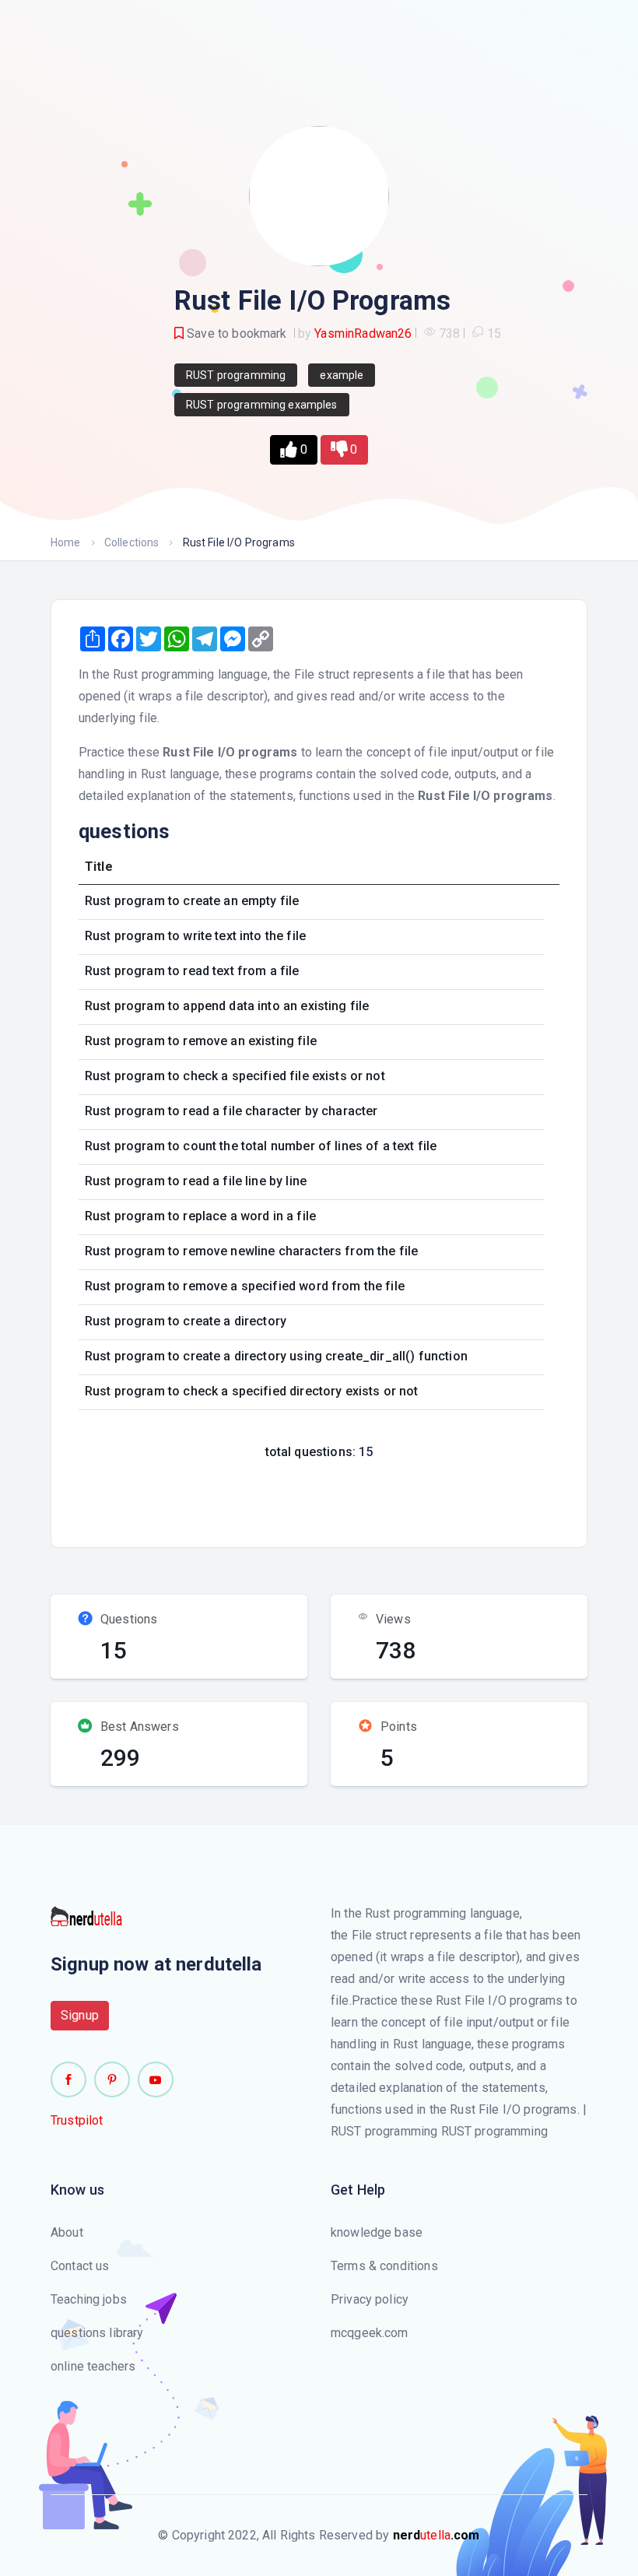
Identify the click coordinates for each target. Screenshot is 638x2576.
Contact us (80, 2266)
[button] (293, 450)
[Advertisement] (352, 1499)
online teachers (93, 2366)
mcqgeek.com (370, 2333)
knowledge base (377, 2232)
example (342, 375)
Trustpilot (77, 2120)
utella (436, 2535)
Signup (80, 2015)
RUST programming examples (262, 405)
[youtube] (156, 2079)
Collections (132, 542)
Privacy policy (370, 2299)
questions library (97, 2333)
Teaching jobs (89, 2299)
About (67, 2232)
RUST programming (236, 375)
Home (66, 542)
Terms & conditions (384, 2266)
